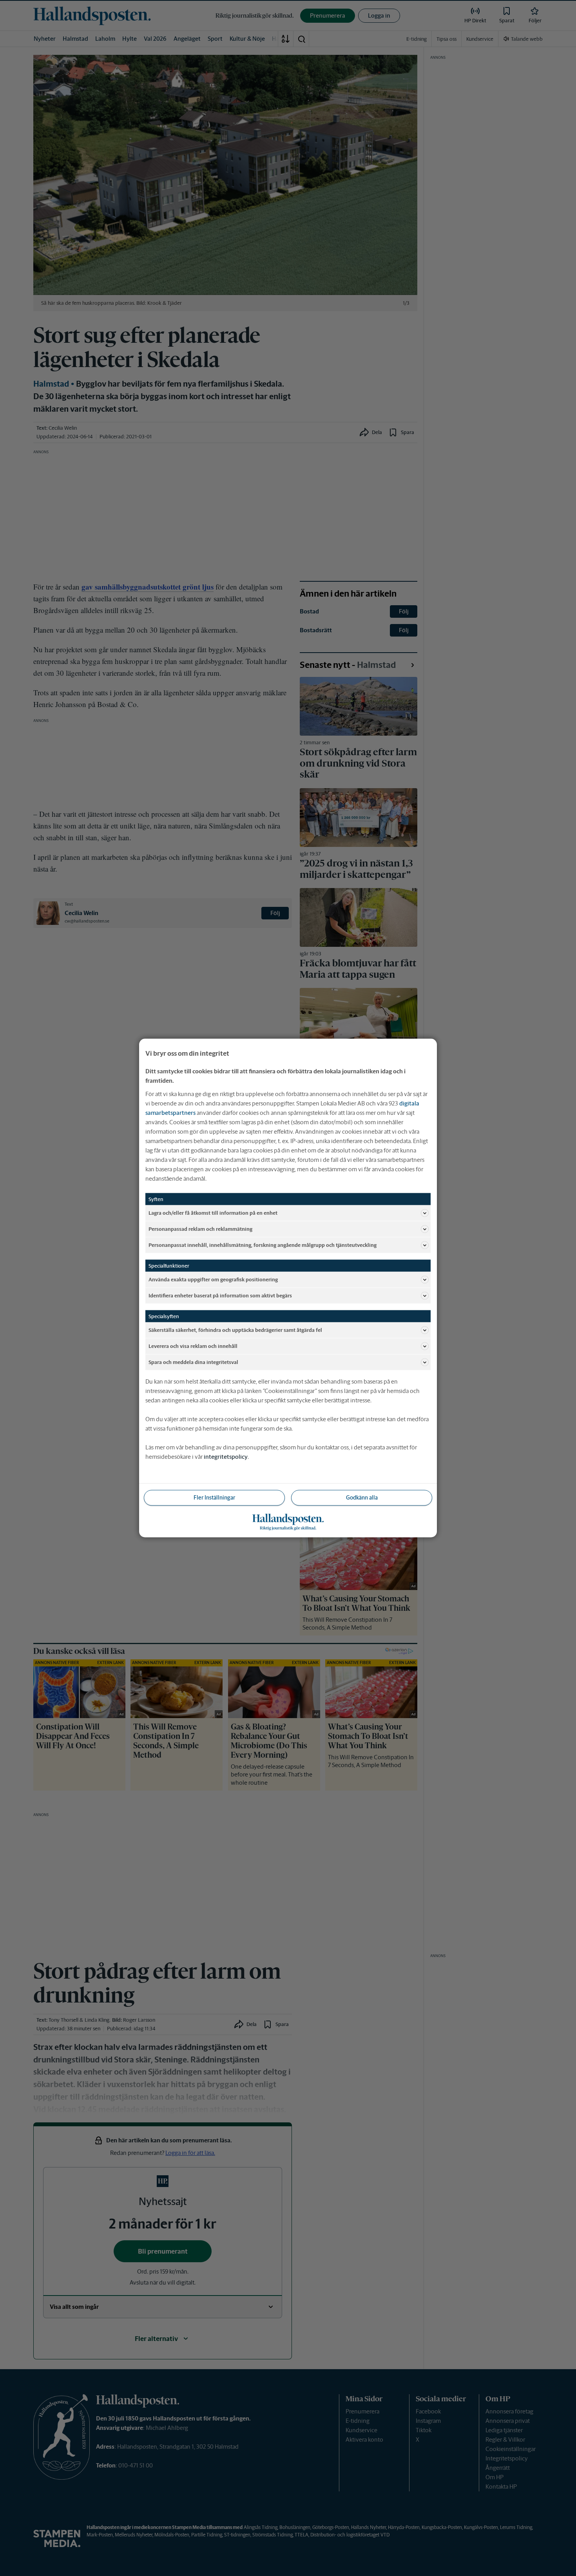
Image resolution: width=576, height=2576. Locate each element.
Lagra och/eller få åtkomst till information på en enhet (213, 1213)
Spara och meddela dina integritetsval (193, 1362)
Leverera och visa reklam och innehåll (193, 1346)
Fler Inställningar (214, 1498)
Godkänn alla (362, 1498)
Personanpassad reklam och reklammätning (200, 1229)
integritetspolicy (226, 1457)
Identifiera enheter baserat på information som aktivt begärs (220, 1295)
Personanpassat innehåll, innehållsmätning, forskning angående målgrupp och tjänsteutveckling (263, 1245)
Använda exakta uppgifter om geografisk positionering (213, 1279)
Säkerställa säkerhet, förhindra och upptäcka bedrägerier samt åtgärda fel (235, 1330)
